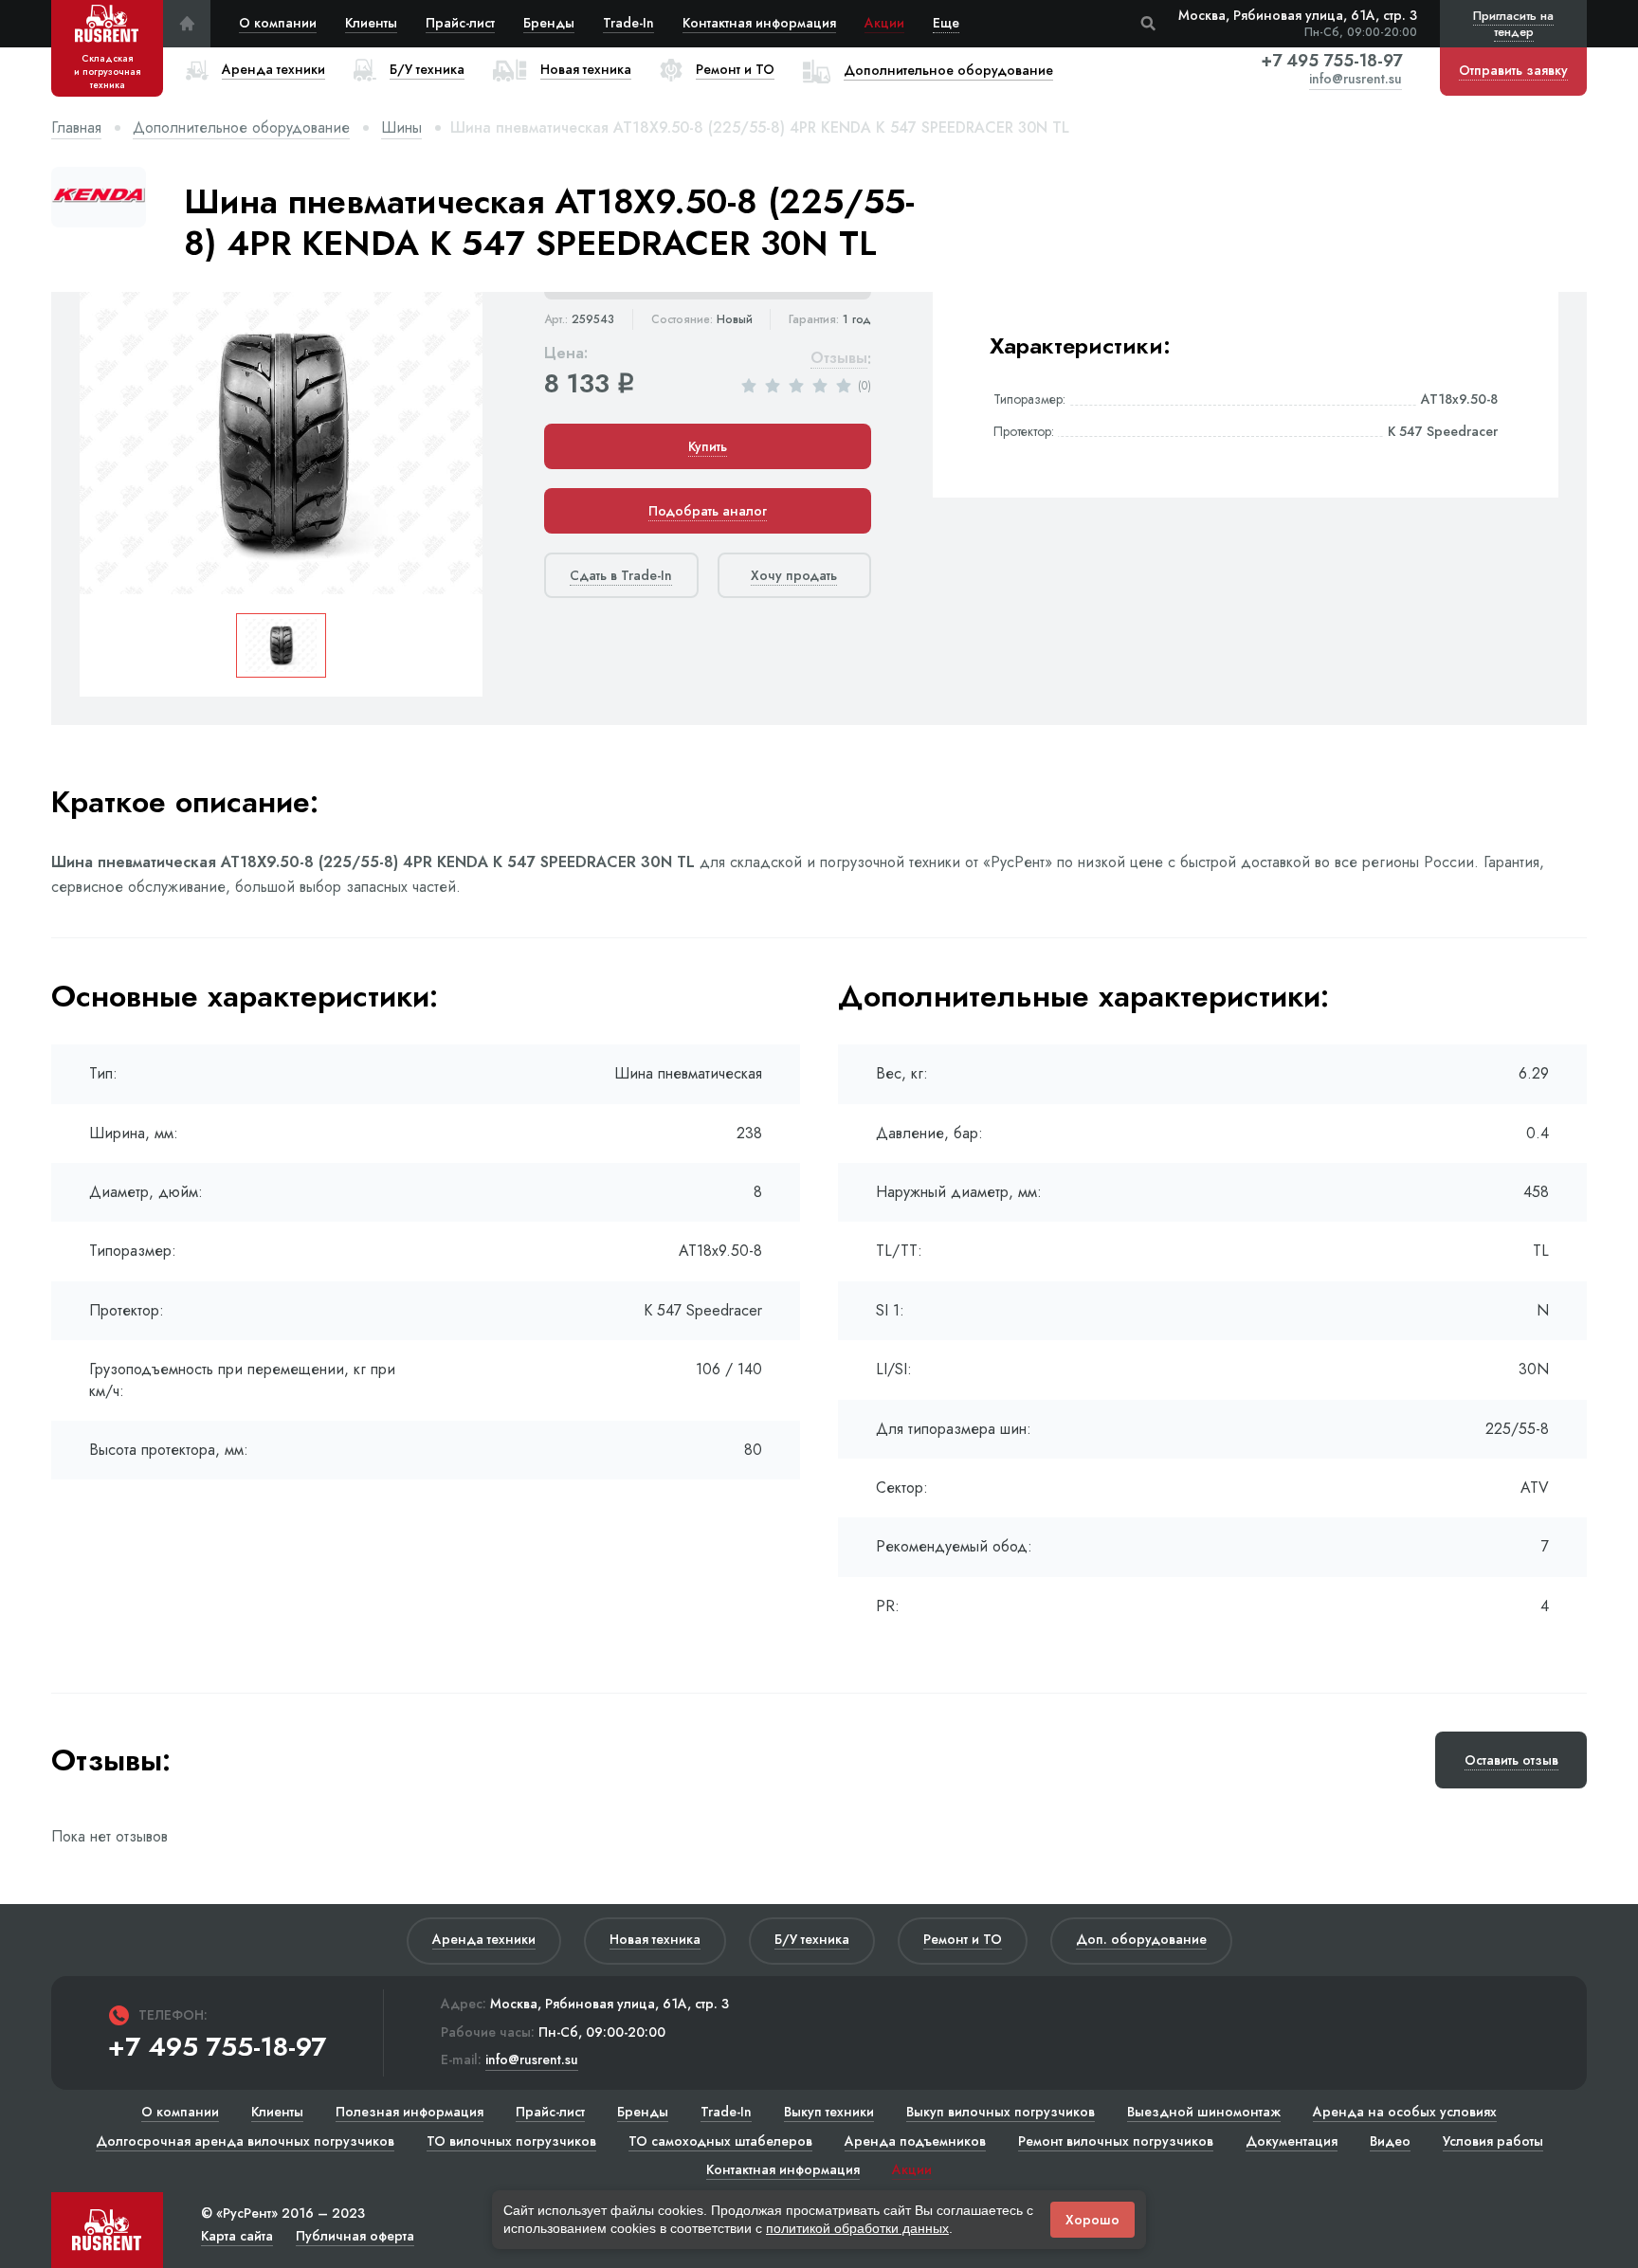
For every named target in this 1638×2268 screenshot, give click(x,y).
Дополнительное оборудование (241, 127)
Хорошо (1092, 2220)
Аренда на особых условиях (1405, 2112)
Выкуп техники (829, 2112)
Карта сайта (237, 2236)
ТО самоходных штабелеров (720, 2141)
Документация (1292, 2141)
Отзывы (839, 359)
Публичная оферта (355, 2236)
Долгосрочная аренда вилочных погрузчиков (245, 2141)
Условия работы (1493, 2141)
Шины (401, 127)
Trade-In (628, 23)
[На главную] (187, 24)
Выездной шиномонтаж (1204, 2112)
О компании (278, 23)
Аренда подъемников (915, 2141)
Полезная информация (409, 2112)
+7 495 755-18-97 (1331, 61)
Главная (76, 127)
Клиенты (371, 23)
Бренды (549, 23)
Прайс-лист (460, 23)
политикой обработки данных (857, 2228)
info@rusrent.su (1356, 80)
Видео (1390, 2141)
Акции (884, 23)
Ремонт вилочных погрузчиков (1116, 2141)
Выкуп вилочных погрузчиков (1001, 2112)
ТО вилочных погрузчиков (511, 2141)
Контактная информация (759, 23)
